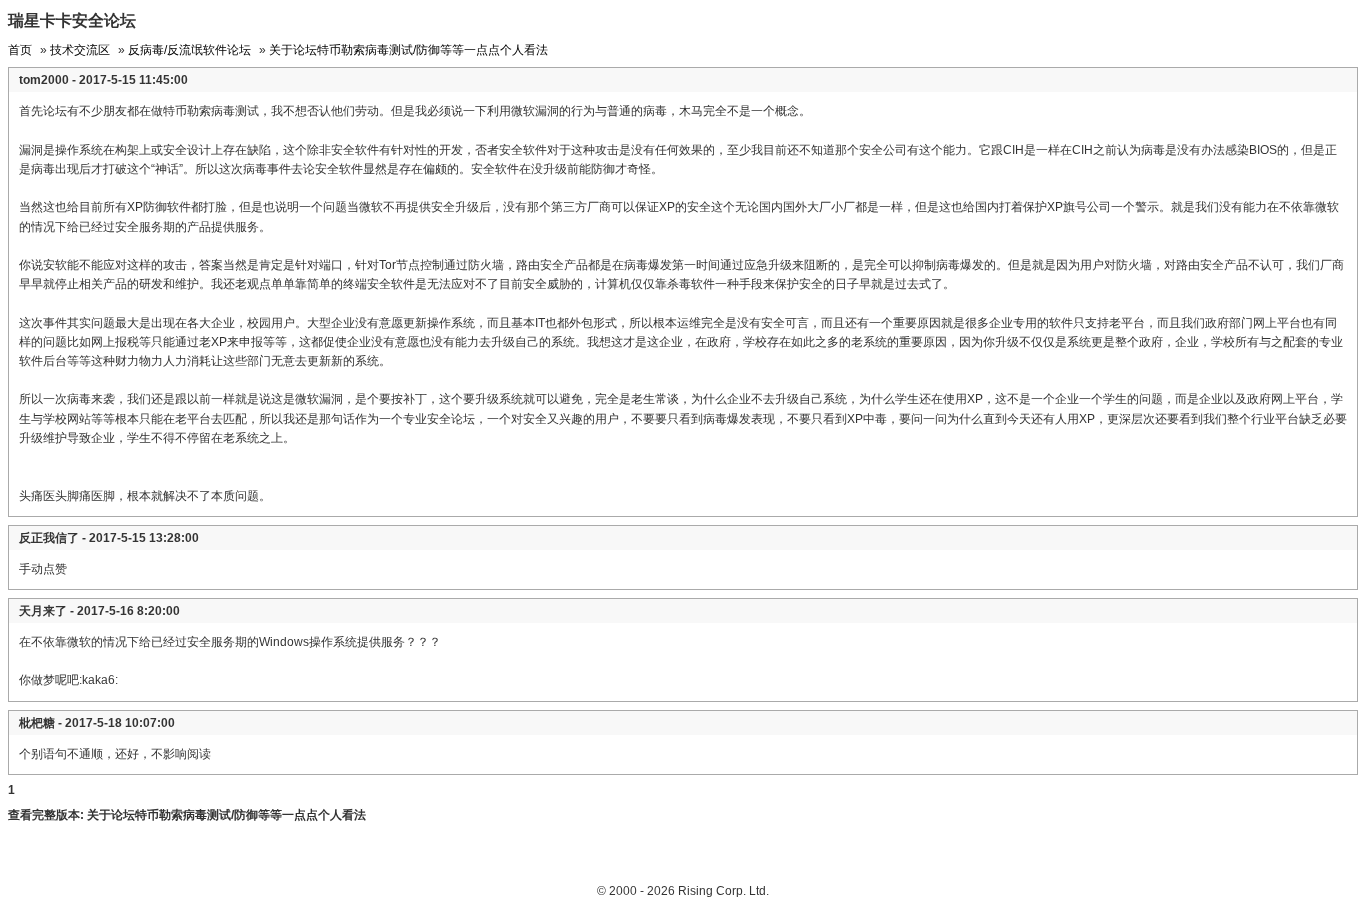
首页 (20, 50)
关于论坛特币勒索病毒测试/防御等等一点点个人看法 (408, 50)
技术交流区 (80, 50)
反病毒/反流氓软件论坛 (189, 50)
